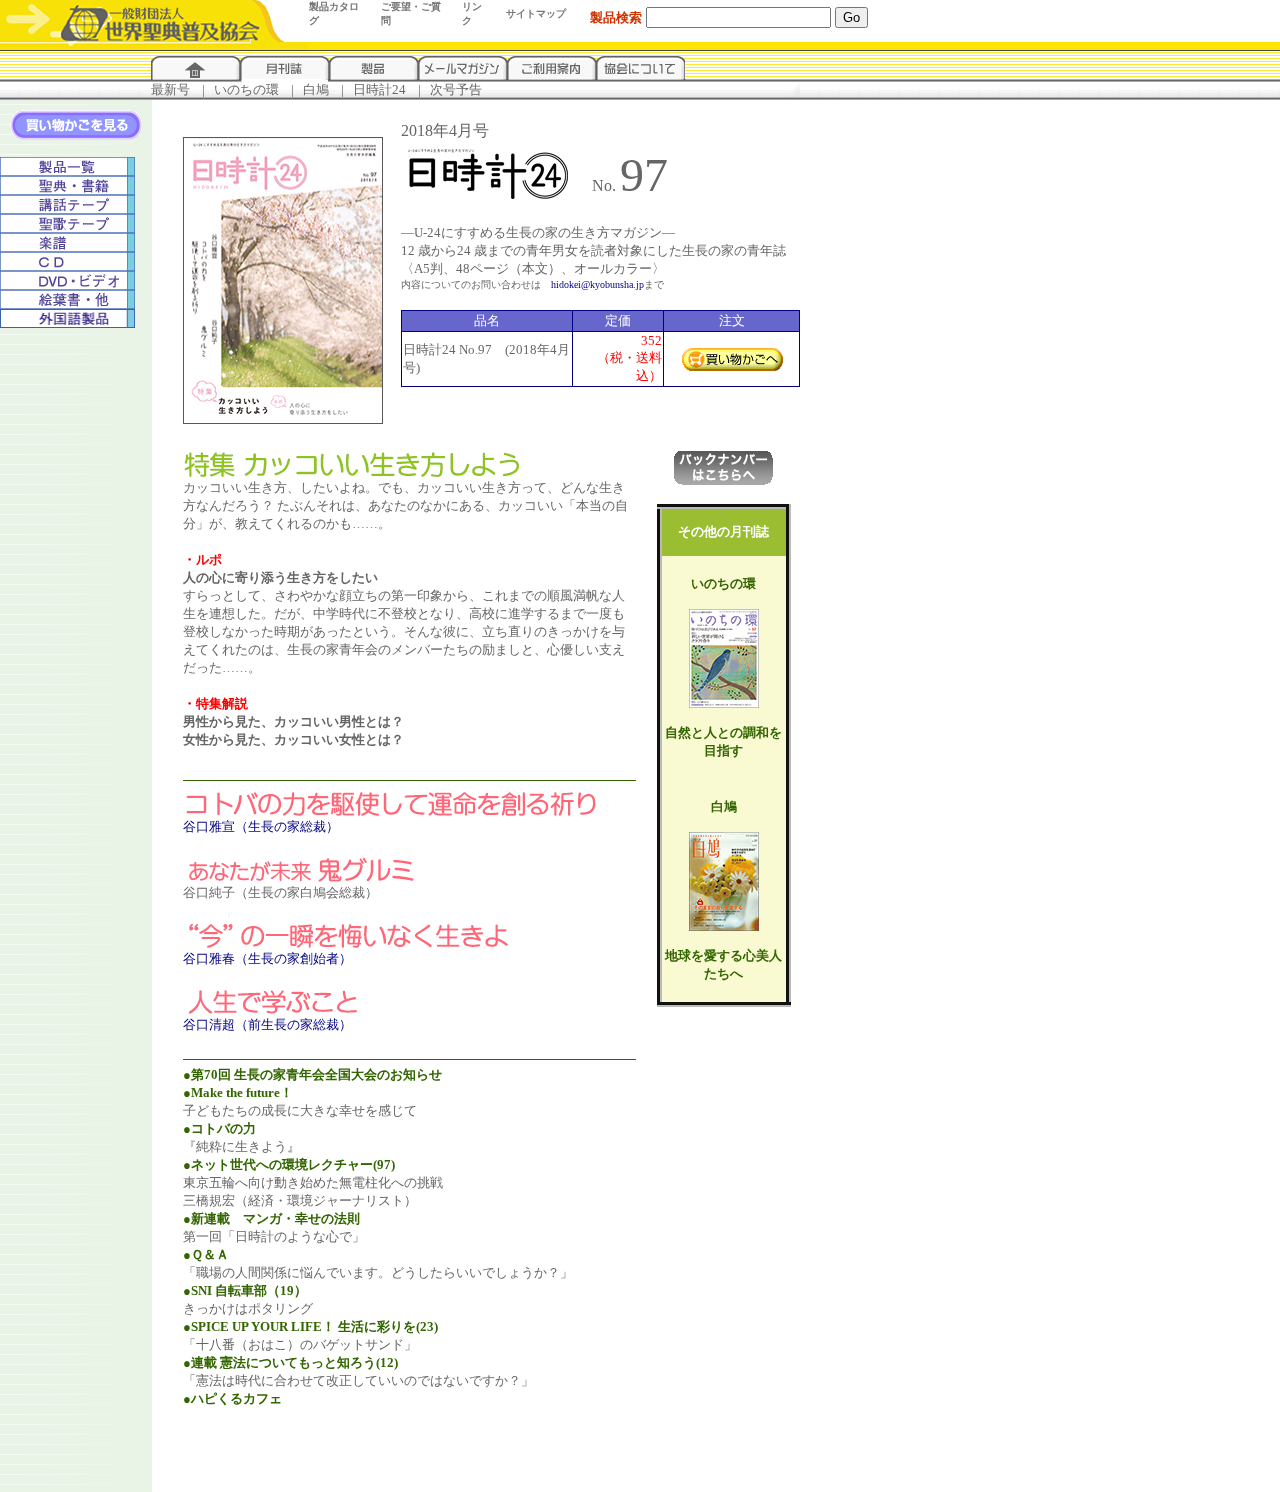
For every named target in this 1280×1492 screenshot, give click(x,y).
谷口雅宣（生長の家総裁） (261, 826)
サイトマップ (536, 13)
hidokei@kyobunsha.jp (597, 284)
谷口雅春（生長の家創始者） (267, 958)
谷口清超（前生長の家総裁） (267, 1024)
